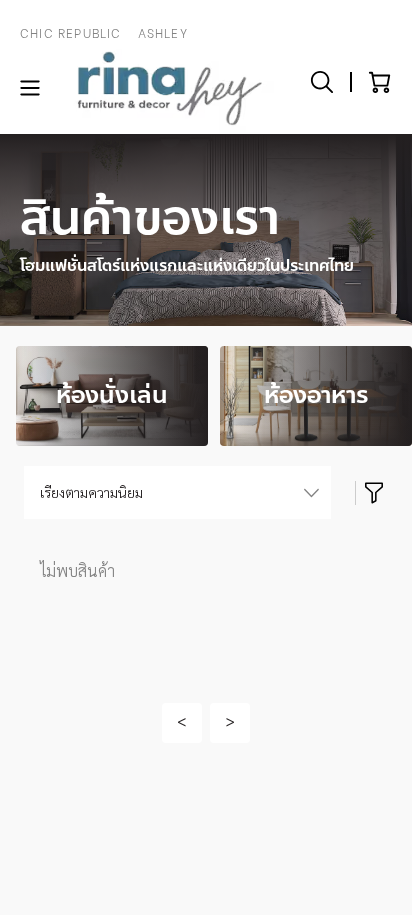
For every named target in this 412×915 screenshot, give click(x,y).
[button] (182, 723)
